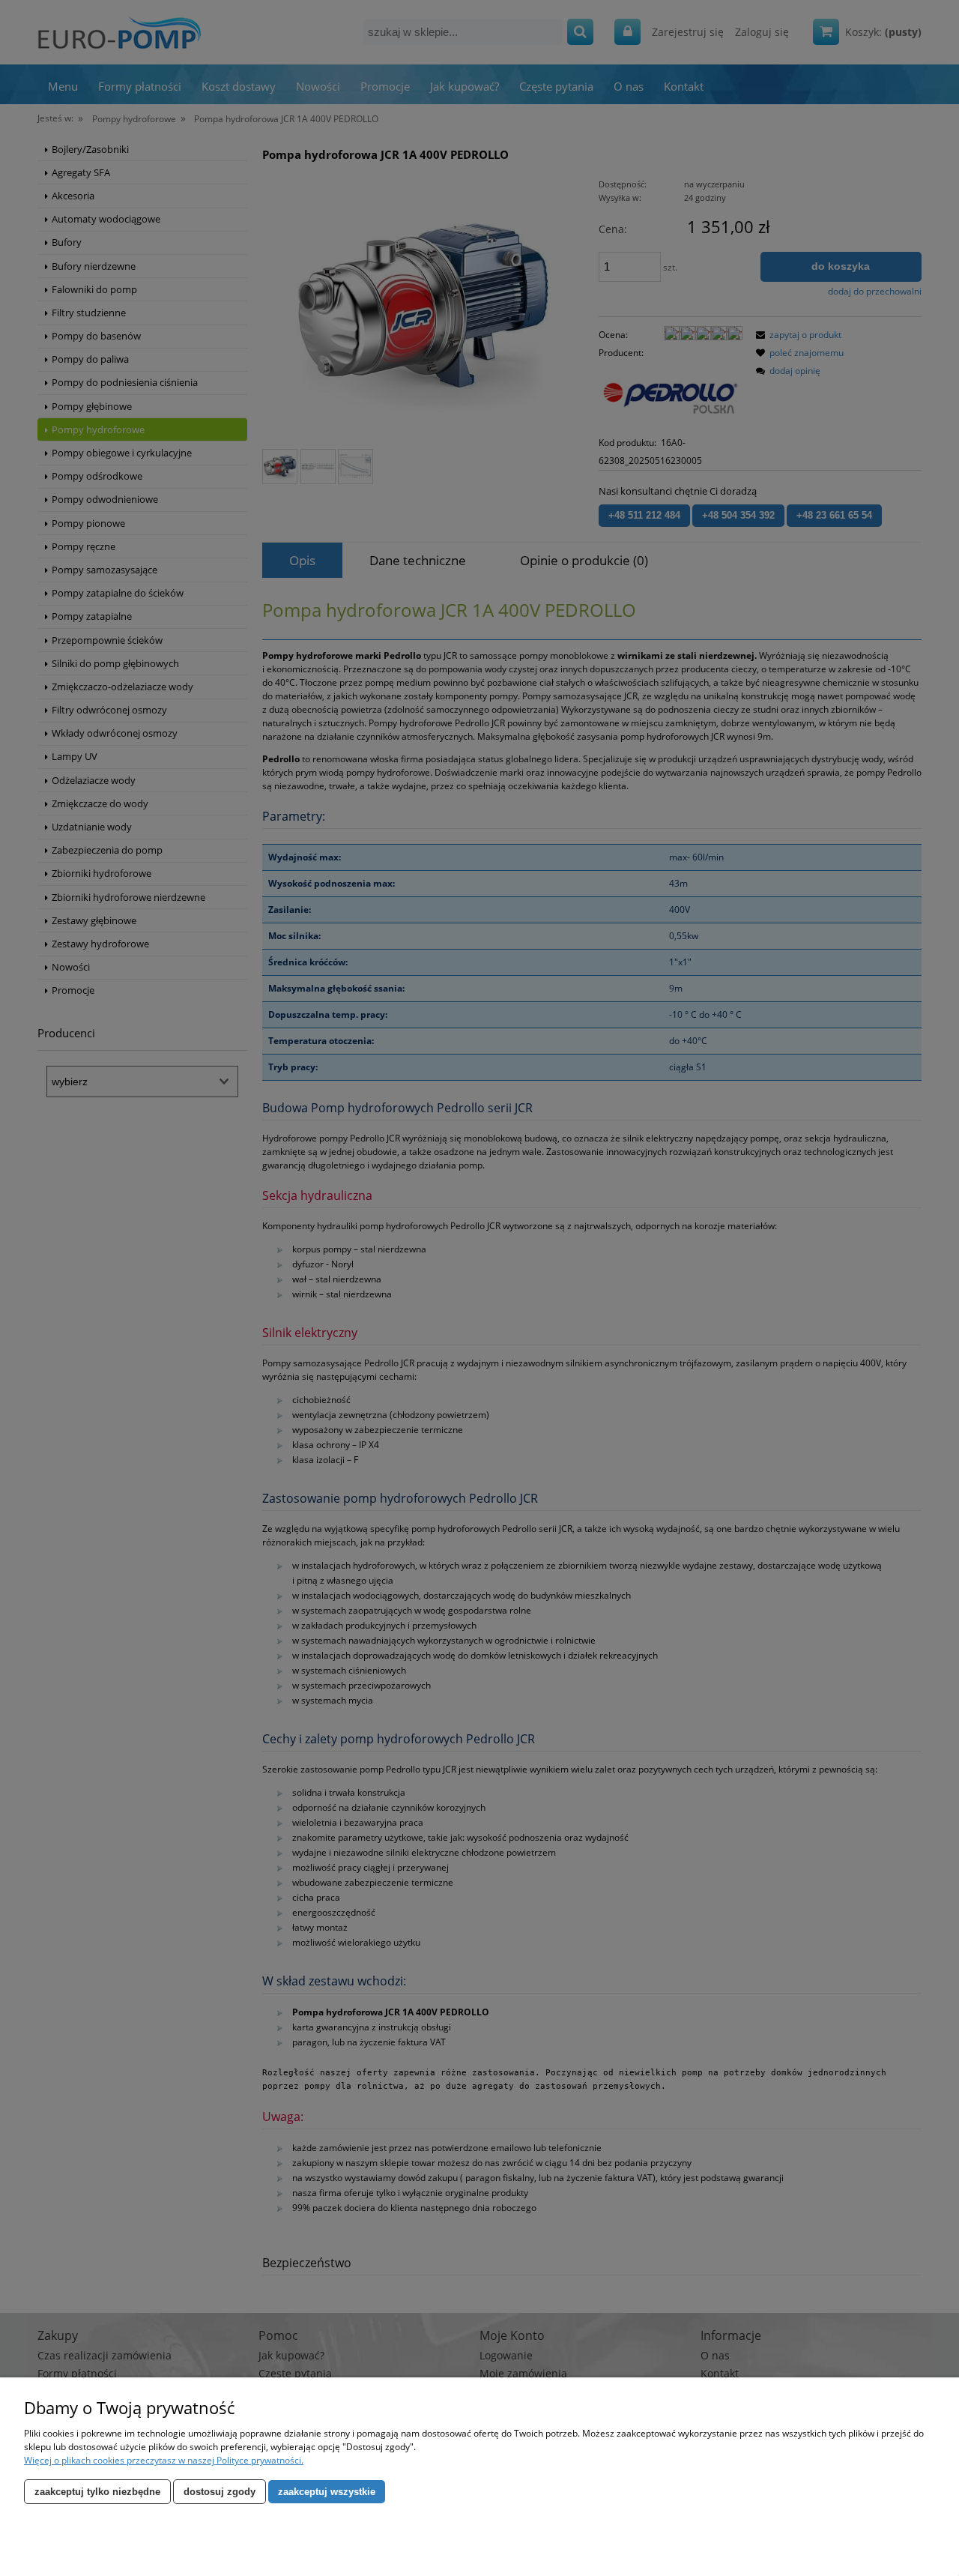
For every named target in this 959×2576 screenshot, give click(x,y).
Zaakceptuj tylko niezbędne (97, 2492)
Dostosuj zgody (220, 2492)
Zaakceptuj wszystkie (327, 2492)
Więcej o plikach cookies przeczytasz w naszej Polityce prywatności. (164, 2460)
